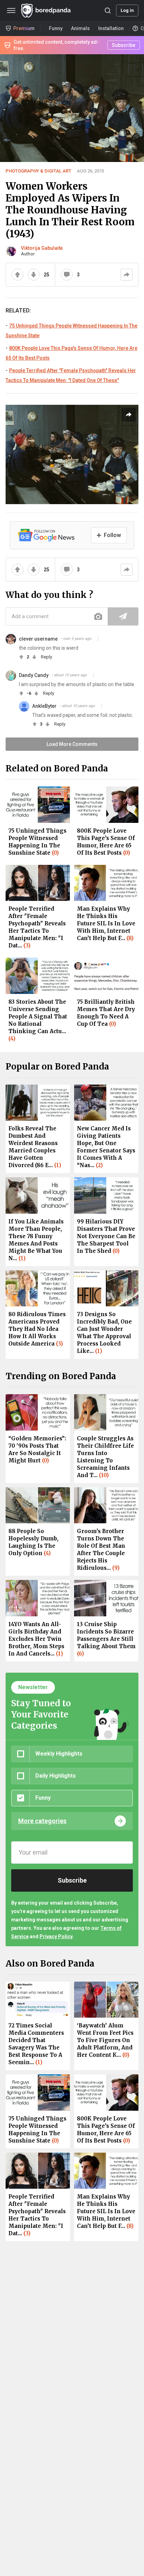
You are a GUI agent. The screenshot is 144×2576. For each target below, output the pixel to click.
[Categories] (11, 10)
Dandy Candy (34, 675)
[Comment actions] (98, 639)
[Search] (108, 10)
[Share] (127, 275)
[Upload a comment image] (98, 616)
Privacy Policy (56, 1936)
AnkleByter (44, 706)
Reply (46, 657)
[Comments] (67, 275)
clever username (38, 639)
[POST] (123, 616)
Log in (127, 10)
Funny (56, 28)
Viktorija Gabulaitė (42, 248)
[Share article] (129, 415)
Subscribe (124, 45)
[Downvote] (34, 275)
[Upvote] (17, 275)
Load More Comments (72, 744)
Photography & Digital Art (38, 171)
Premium (24, 28)
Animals (80, 28)
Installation (111, 28)
